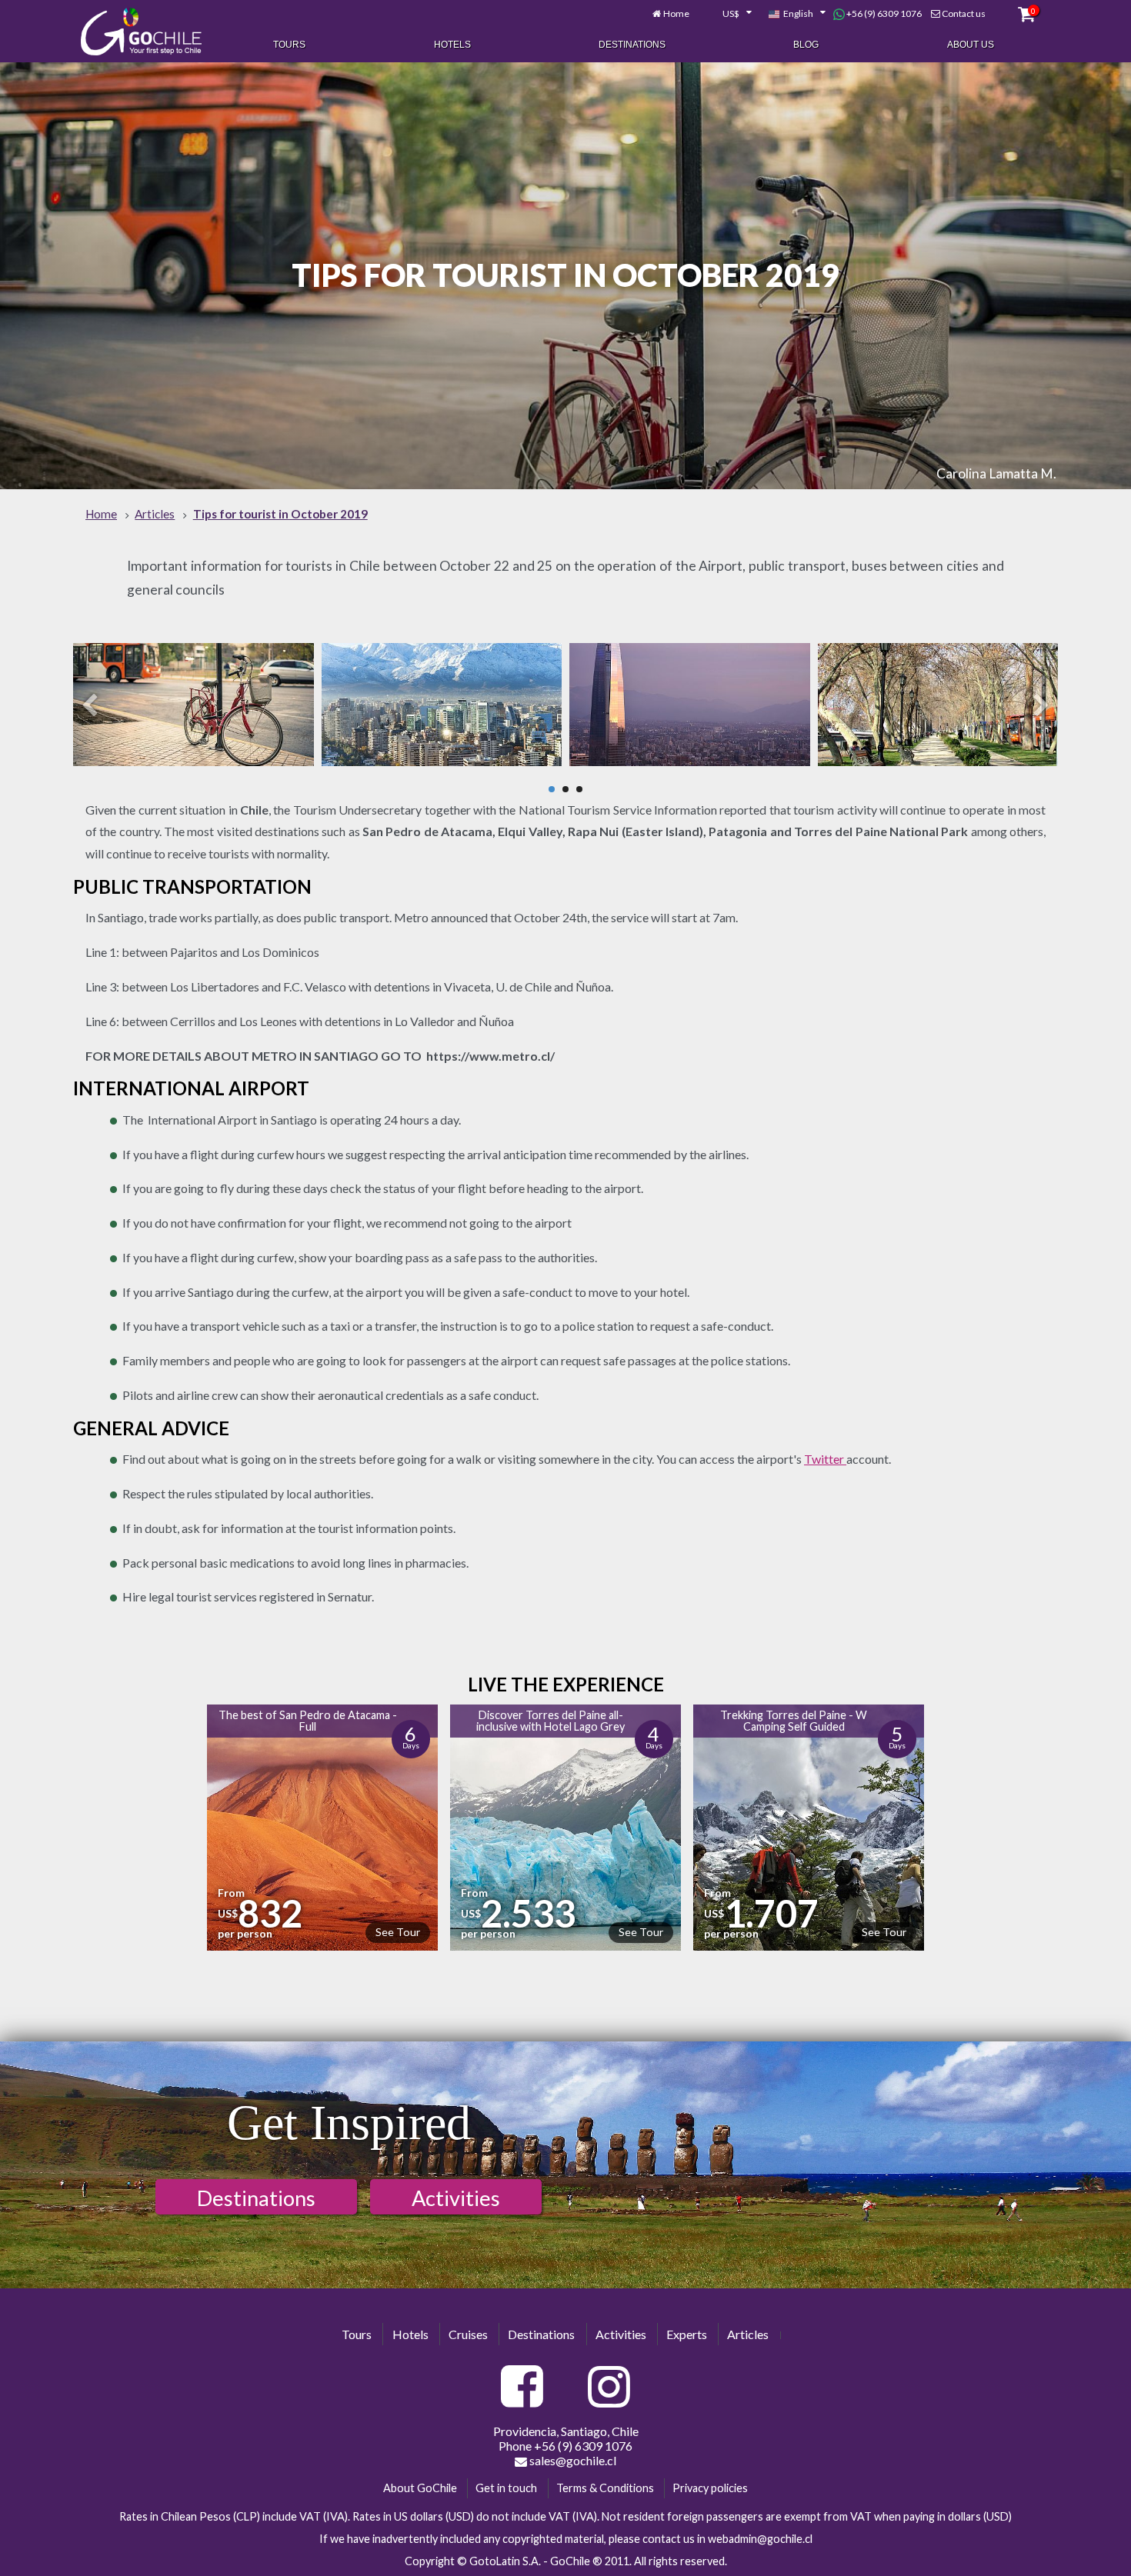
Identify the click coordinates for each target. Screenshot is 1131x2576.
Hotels (452, 45)
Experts (687, 2334)
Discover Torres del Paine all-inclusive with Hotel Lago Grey (550, 1720)
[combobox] (729, 14)
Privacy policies (710, 2488)
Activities (456, 2198)
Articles (748, 2334)
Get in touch (506, 2488)
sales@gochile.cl (572, 2460)
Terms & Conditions (605, 2488)
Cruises (468, 2334)
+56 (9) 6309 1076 (883, 13)
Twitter (825, 1459)
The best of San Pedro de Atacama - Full (308, 1720)
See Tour (398, 1932)
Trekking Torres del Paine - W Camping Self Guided (794, 1720)
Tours (289, 45)
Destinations (632, 45)
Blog (806, 45)
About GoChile (420, 2488)
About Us (971, 45)
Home (676, 13)
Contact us (964, 13)
